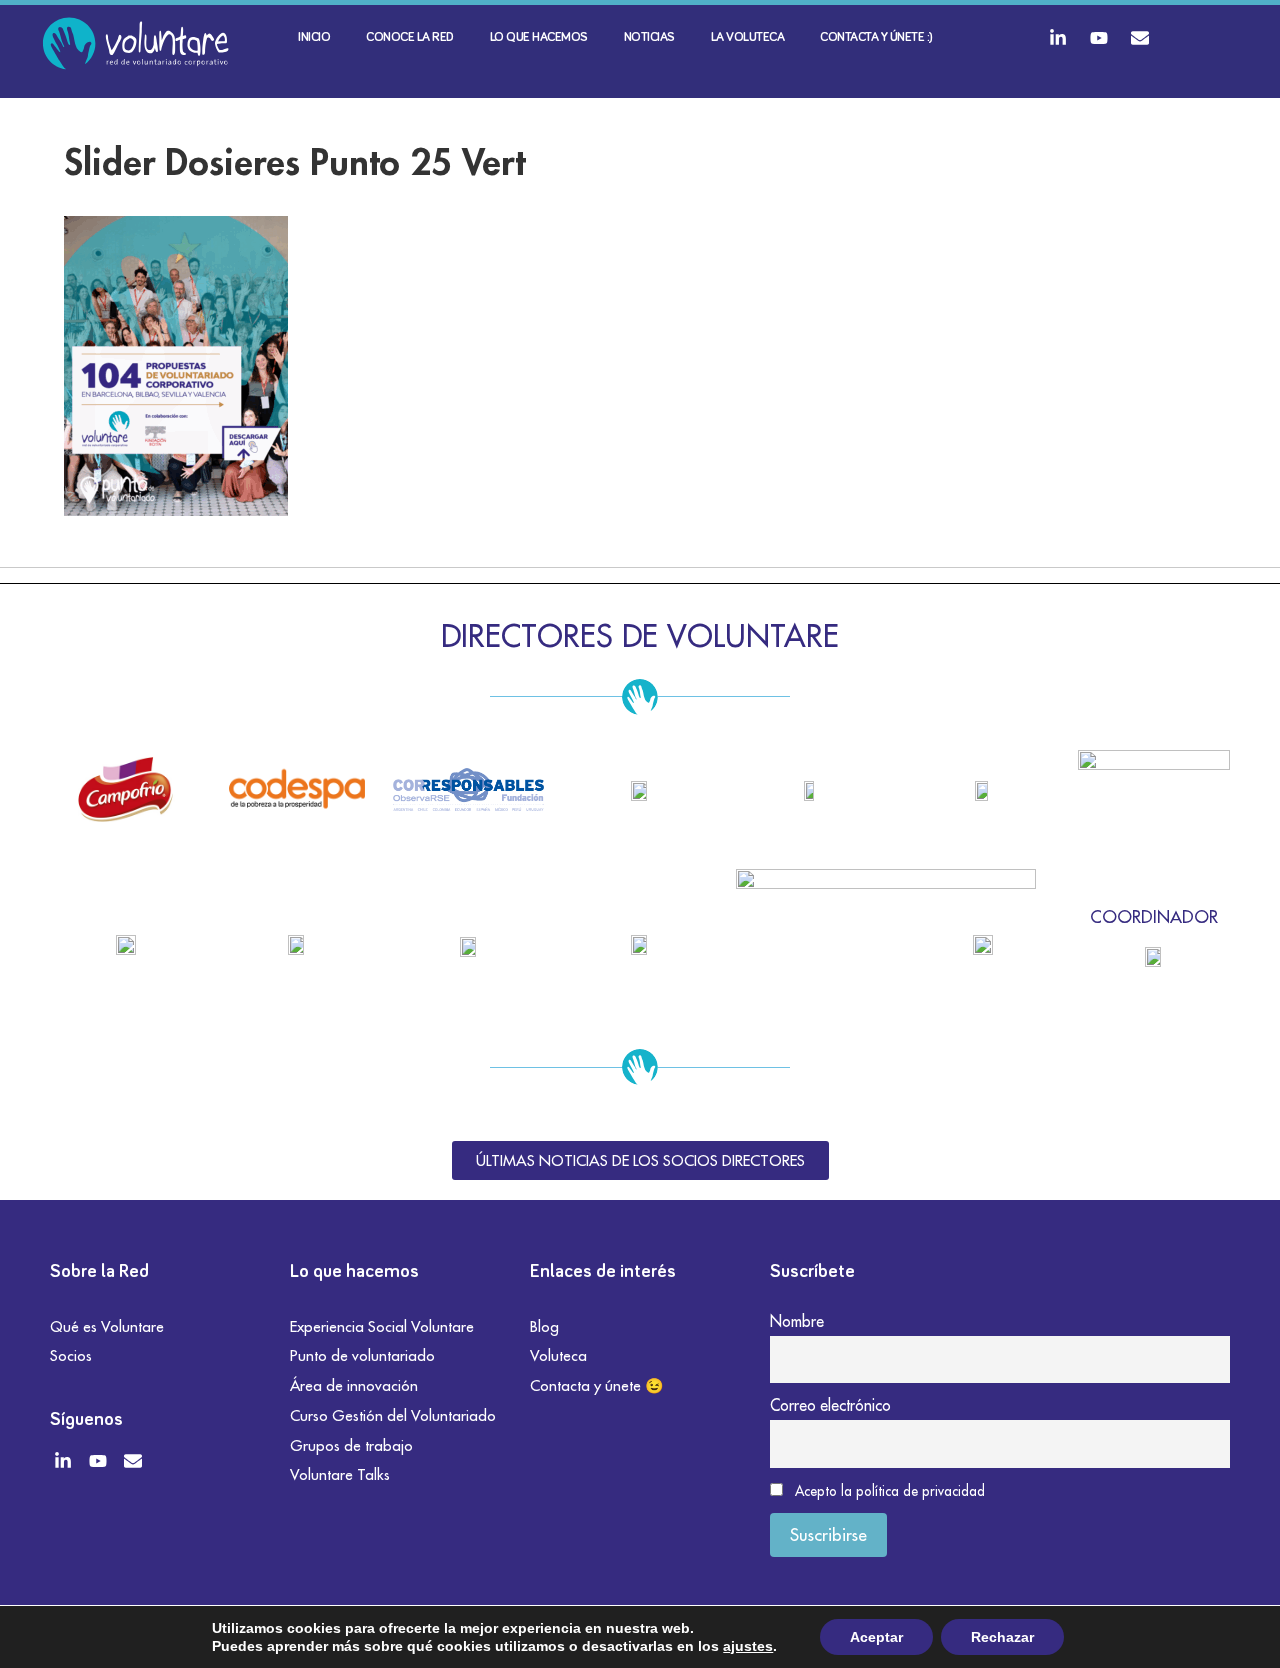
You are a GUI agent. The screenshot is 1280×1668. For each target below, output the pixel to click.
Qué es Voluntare (107, 1326)
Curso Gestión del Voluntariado (393, 1415)
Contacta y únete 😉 (597, 1385)
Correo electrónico (830, 1405)
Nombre (797, 1321)
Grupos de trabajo (351, 1445)
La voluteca (748, 37)
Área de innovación (354, 1385)
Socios (71, 1355)
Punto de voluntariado (362, 1355)
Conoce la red (410, 37)
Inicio (314, 37)
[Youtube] (1099, 38)
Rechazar (1002, 1637)
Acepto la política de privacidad (890, 1491)
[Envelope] (1140, 38)
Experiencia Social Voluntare (382, 1326)
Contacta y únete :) (876, 37)
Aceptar (876, 1637)
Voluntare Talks (340, 1474)
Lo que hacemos (539, 37)
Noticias (649, 37)
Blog (544, 1326)
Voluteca (558, 1355)
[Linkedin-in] (1058, 38)
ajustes (748, 1646)
